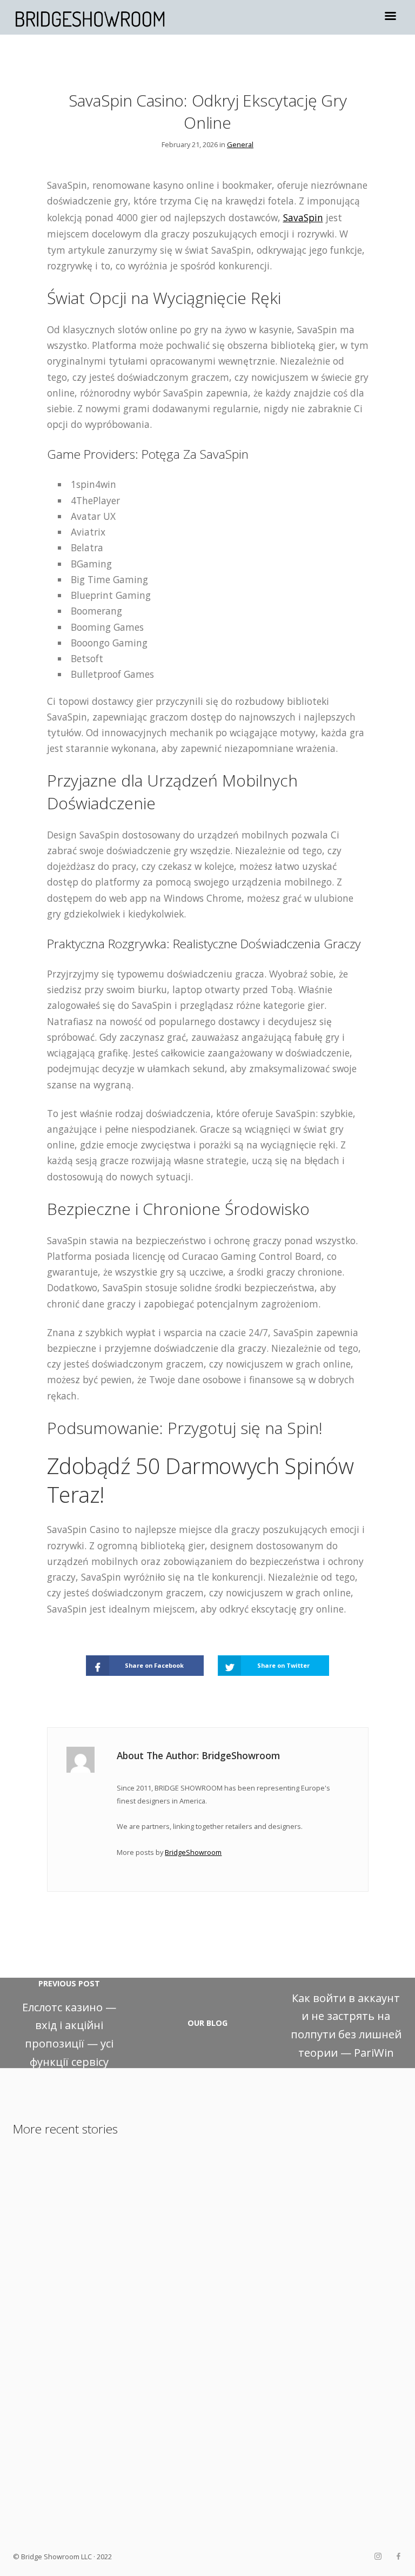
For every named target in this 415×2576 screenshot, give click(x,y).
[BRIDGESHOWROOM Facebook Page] (398, 2557)
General (240, 144)
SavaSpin (303, 217)
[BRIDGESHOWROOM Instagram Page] (378, 2557)
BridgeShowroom (193, 1852)
